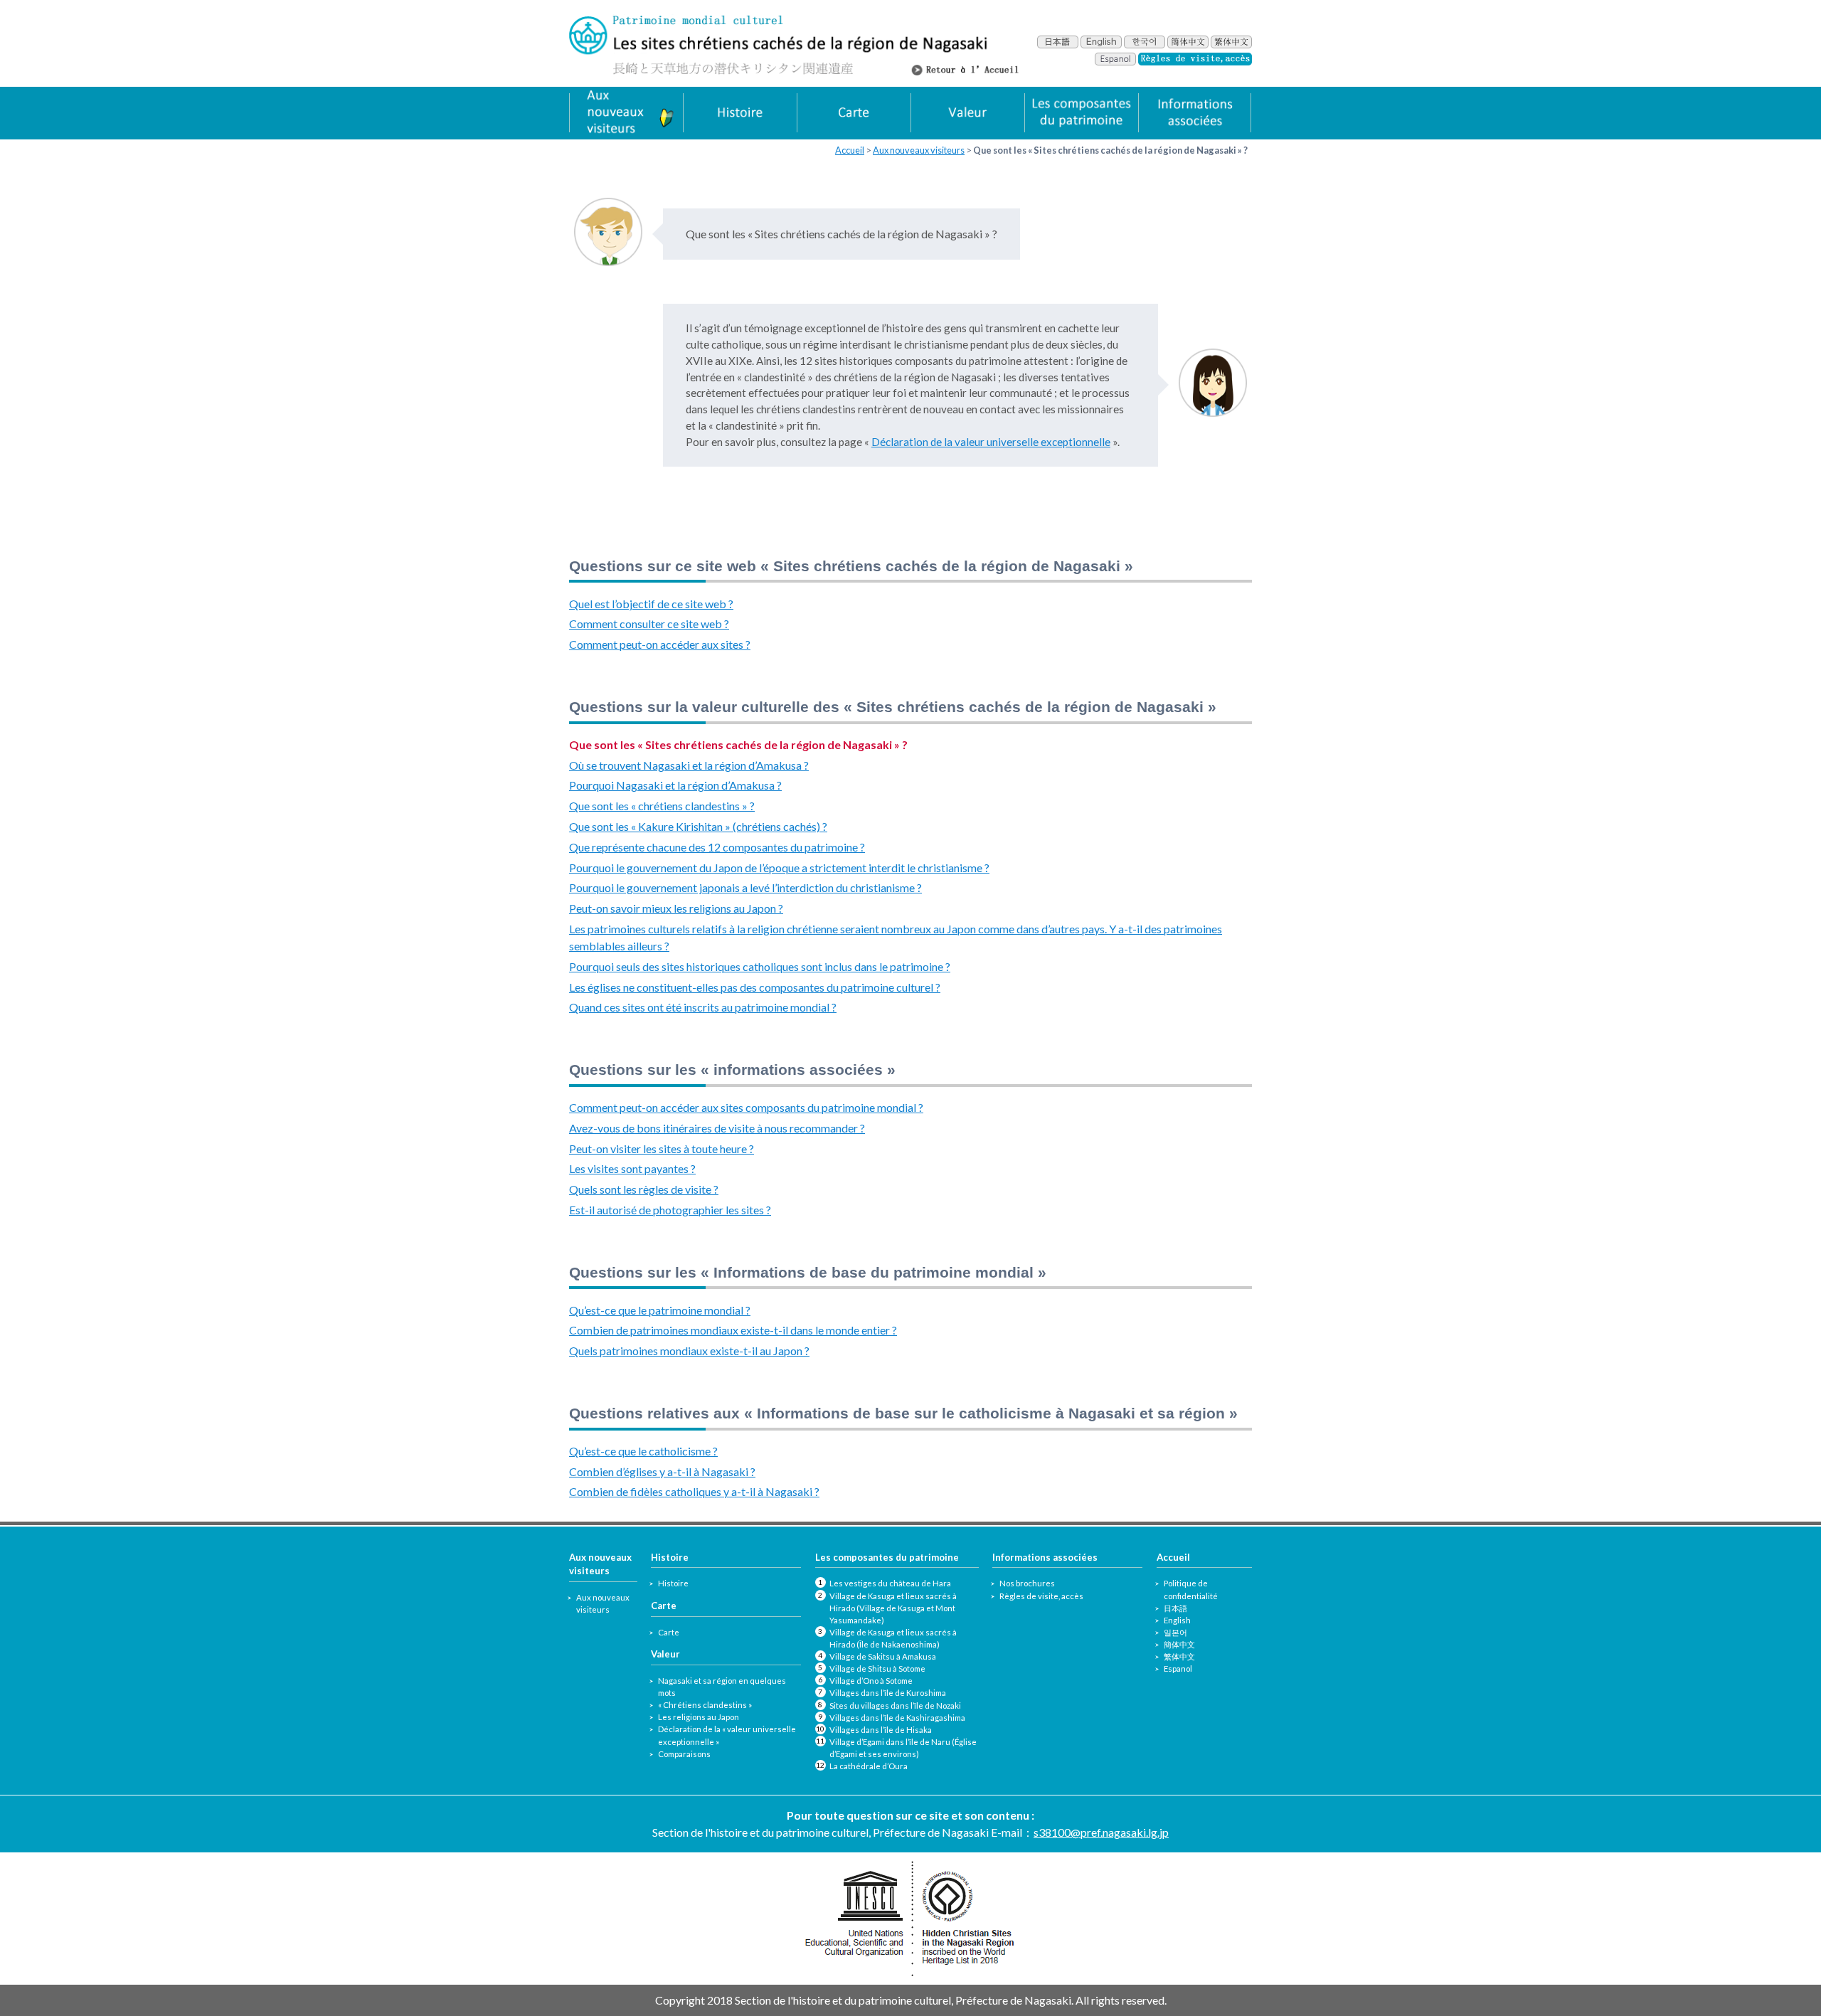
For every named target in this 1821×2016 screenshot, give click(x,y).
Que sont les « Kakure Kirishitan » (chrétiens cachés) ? (698, 826)
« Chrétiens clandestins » (705, 1705)
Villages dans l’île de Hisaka (881, 1730)
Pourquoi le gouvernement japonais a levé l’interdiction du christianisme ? (745, 887)
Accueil (850, 150)
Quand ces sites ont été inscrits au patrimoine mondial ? (703, 1007)
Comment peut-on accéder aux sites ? (660, 644)
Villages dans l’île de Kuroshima (888, 1693)
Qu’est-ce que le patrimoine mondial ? (660, 1310)
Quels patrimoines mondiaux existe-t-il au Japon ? (689, 1351)
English (1177, 1620)
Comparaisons (684, 1754)
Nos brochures (1027, 1583)
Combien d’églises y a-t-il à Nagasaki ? (662, 1471)
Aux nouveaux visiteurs (919, 150)
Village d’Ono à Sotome (871, 1681)
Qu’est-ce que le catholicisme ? (643, 1451)
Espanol (1178, 1668)
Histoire (673, 1583)
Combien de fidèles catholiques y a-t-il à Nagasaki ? (694, 1491)
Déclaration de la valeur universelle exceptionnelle (991, 442)
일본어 (1175, 1632)
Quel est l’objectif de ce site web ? (651, 604)
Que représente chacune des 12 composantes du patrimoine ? (717, 847)
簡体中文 (1179, 1644)
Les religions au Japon (699, 1717)
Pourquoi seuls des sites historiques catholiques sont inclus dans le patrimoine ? (760, 966)
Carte (669, 1632)
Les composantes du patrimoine (887, 1557)
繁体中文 (1179, 1656)
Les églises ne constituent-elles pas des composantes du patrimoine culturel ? (755, 987)
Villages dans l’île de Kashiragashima (897, 1718)
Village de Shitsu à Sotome (877, 1668)
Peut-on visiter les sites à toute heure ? (662, 1148)
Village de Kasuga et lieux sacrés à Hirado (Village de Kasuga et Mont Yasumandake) (893, 1608)
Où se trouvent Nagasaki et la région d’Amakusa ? (689, 765)
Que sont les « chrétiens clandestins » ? (662, 806)
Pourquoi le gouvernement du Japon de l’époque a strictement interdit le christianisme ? (779, 868)
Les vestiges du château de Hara (890, 1583)
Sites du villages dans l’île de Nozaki (895, 1705)
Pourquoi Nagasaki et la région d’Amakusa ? (675, 785)
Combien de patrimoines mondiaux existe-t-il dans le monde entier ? (733, 1330)
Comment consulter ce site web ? (649, 624)
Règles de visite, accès (1041, 1596)
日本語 (1175, 1608)
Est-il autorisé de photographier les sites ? (670, 1210)
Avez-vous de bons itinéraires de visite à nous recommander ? (717, 1128)
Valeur (665, 1654)
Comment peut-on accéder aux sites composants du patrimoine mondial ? (746, 1107)
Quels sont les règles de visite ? (644, 1189)
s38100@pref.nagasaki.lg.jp (1101, 1832)
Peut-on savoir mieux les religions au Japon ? (676, 908)
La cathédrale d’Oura (869, 1766)
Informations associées (1045, 1557)
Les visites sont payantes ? (632, 1168)
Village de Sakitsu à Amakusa (883, 1656)
